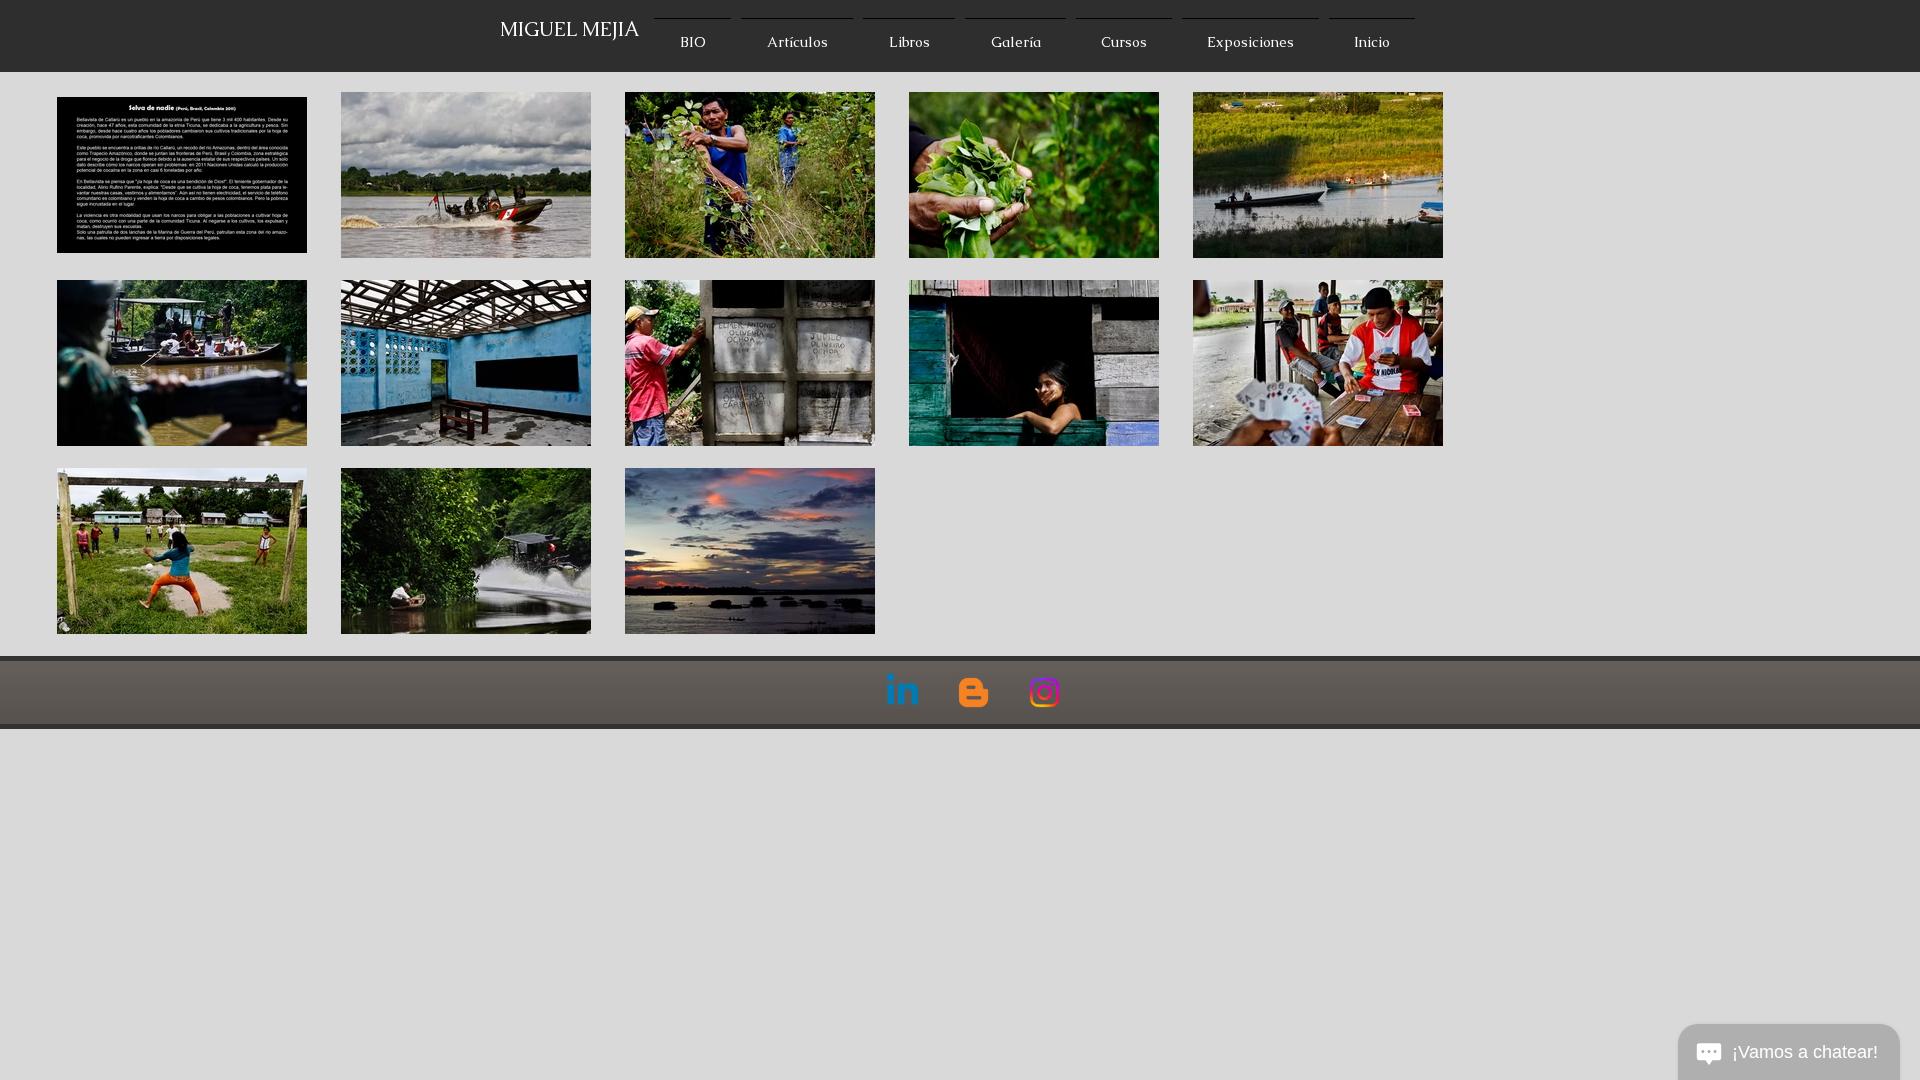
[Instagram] (1044, 692)
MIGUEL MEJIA (570, 29)
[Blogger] (973, 692)
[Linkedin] (902, 692)
